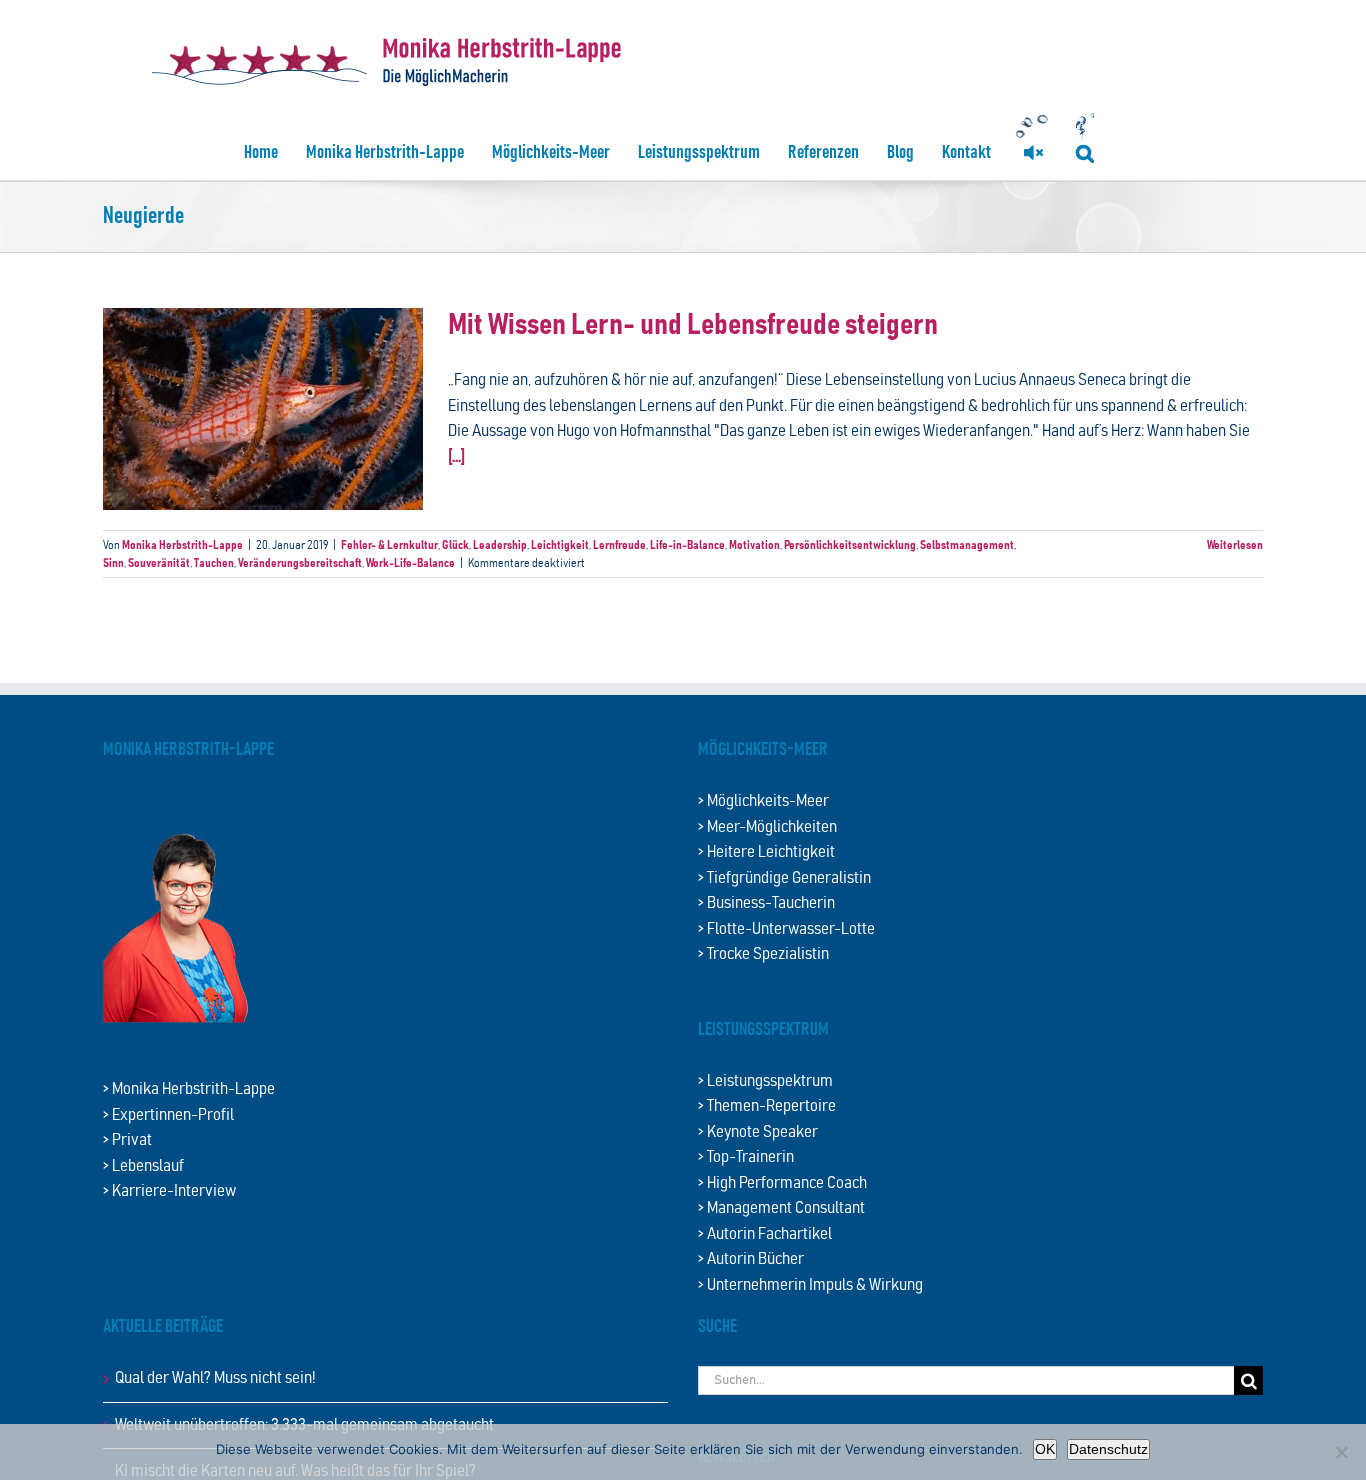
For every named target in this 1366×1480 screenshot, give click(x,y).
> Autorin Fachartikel (765, 1234)
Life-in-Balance (687, 545)
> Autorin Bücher (751, 1259)
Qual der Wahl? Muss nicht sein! (215, 1378)
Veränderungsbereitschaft (300, 563)
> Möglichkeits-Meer (763, 801)
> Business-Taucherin (766, 903)
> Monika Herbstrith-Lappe (189, 1089)
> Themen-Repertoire (767, 1106)
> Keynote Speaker (758, 1132)
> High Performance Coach (782, 1183)
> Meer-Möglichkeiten (767, 827)
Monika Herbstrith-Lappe (182, 545)
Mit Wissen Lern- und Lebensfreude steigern (693, 325)
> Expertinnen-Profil (168, 1115)
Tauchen (214, 563)
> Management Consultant (781, 1208)
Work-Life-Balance (410, 563)
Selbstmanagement (967, 545)
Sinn (113, 563)
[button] (1085, 152)
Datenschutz (1108, 1449)
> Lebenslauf (143, 1166)
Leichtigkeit (560, 545)
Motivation (754, 545)
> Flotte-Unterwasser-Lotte (786, 929)
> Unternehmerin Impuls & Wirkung (810, 1285)
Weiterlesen (1235, 545)
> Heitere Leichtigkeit (766, 852)
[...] (456, 457)
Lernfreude (619, 545)
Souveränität (159, 563)
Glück (455, 545)
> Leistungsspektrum (765, 1081)
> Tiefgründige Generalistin (784, 878)
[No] (1341, 1452)
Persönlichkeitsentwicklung (850, 545)
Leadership (500, 545)
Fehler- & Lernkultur (389, 545)
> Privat (127, 1140)
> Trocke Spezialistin (763, 954)
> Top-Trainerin (746, 1157)
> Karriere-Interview (169, 1191)
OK (1045, 1449)
